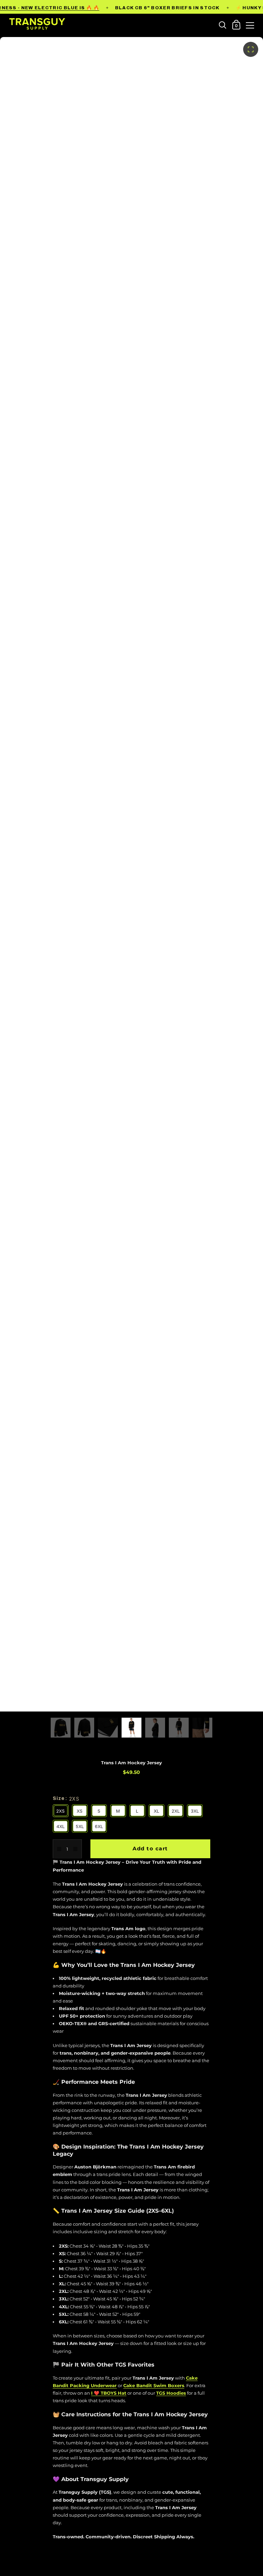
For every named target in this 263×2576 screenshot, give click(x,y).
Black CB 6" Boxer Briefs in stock (167, 8)
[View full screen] (251, 49)
